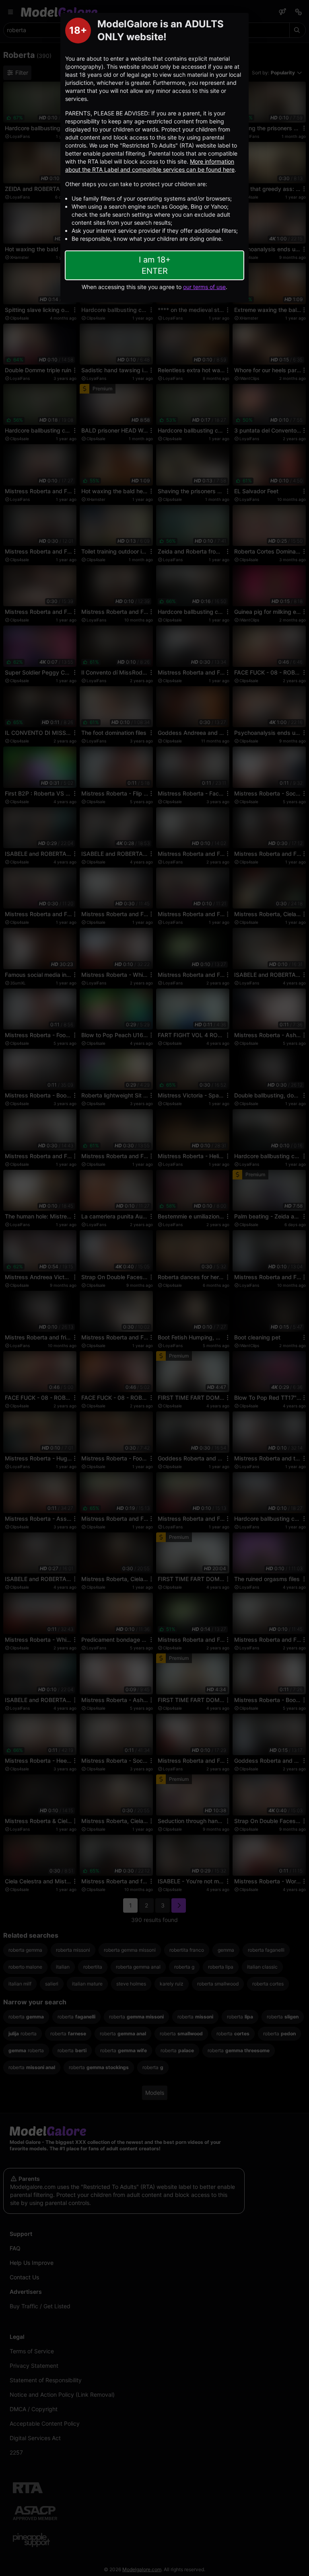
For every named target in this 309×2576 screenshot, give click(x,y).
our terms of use (204, 287)
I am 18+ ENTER (155, 265)
